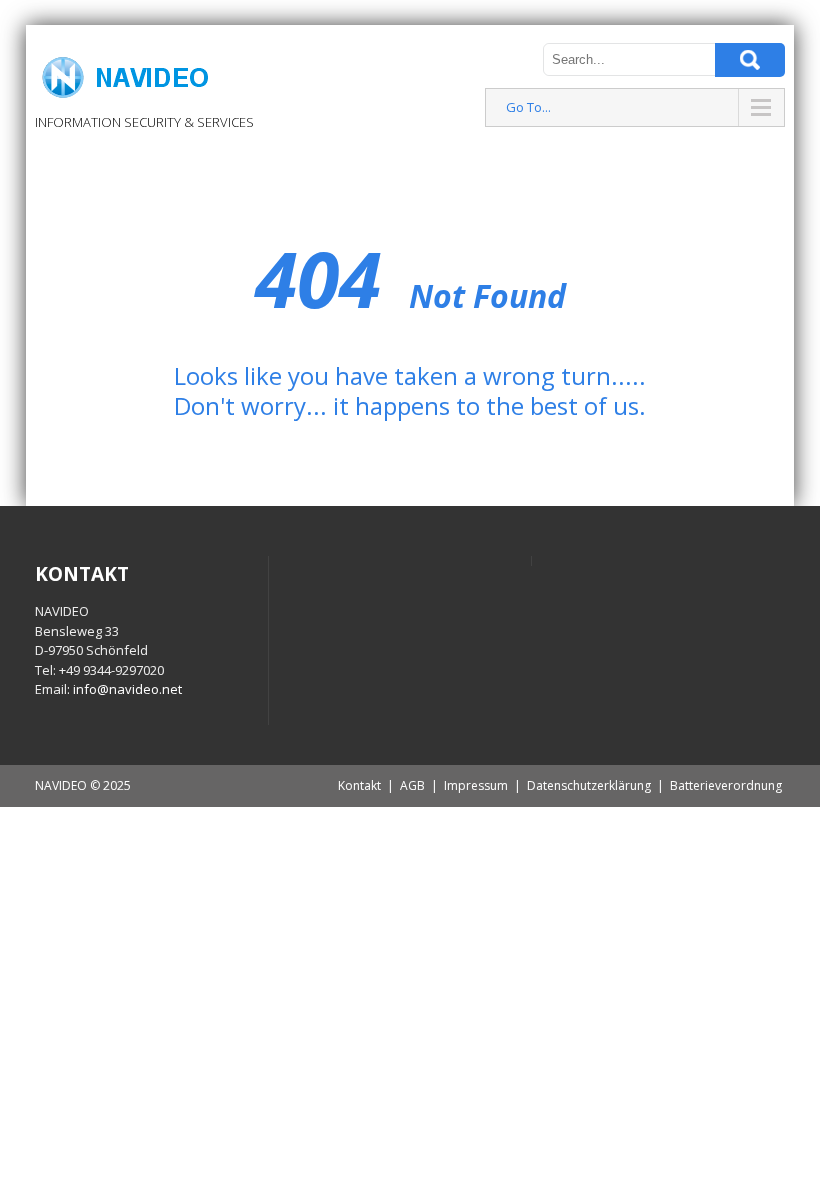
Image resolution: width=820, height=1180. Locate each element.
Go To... (528, 107)
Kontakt (359, 785)
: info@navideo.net (124, 689)
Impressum (476, 785)
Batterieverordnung (726, 785)
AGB (412, 785)
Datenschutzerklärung (589, 785)
